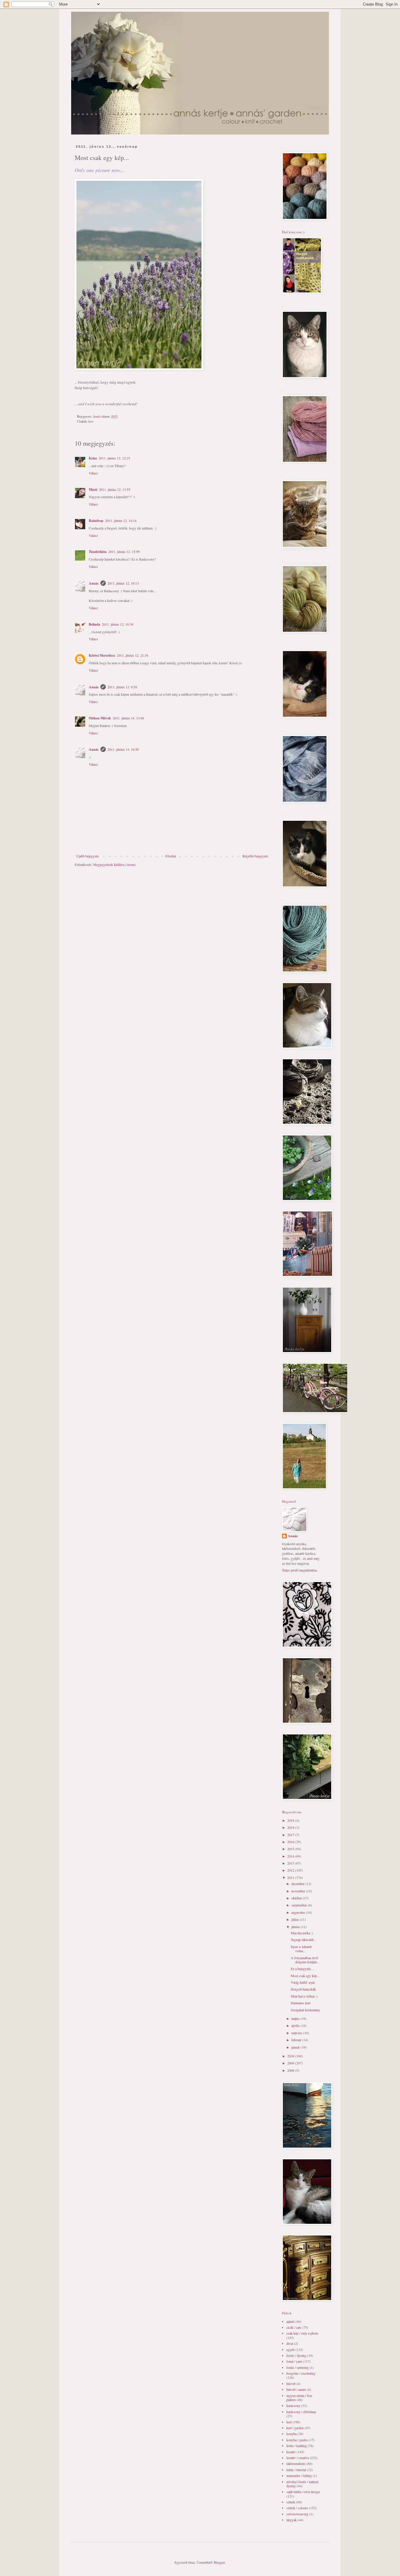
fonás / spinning (298, 2367)
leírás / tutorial (296, 2470)
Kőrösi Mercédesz (102, 655)
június (296, 1927)
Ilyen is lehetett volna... (301, 1949)
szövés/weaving (297, 2514)
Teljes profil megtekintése (300, 1570)
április (296, 2025)
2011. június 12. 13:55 (115, 489)
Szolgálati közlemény (305, 2010)
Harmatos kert (301, 2003)
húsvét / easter (296, 2389)
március (297, 2033)
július (296, 1919)
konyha (292, 2434)
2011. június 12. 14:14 (121, 520)
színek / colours (297, 2508)
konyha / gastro (297, 2440)
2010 (291, 2056)
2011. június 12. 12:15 (114, 458)
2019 (291, 1820)
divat (290, 2343)
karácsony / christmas (301, 2412)
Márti (93, 490)
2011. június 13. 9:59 (122, 687)
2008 (291, 2070)
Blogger (219, 2562)
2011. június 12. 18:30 (118, 624)
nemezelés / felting (299, 2475)
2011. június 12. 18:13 (123, 583)
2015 (291, 1849)
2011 (291, 1877)
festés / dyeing (296, 2355)
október (297, 1898)
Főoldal (171, 856)
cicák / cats (294, 2327)
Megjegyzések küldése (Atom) (114, 864)
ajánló (290, 2321)
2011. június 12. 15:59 (124, 551)
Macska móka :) (302, 1933)
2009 (291, 2063)
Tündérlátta (98, 552)
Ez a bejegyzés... (302, 1969)
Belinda (94, 624)
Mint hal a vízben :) (304, 1996)
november (299, 1891)
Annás (94, 583)
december (298, 1884)
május (296, 2018)
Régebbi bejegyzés (255, 856)
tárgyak (292, 2520)
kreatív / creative (298, 2458)
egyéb (290, 2349)
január (296, 2047)
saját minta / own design (303, 2492)
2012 (291, 1870)
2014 (291, 1856)
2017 (291, 1835)
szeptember (300, 1905)
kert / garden (295, 2428)
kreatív (291, 2452)
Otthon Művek (100, 718)
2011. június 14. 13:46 (128, 718)
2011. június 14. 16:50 (123, 749)
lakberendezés (296, 2463)
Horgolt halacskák (303, 1989)
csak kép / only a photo (302, 2333)
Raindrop (96, 521)
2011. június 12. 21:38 (133, 655)
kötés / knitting (297, 2446)
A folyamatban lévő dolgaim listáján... (305, 1960)
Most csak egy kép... (305, 1976)
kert (91, 421)
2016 (291, 1842)
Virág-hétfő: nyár (303, 1982)
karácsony (293, 2405)
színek (291, 2502)
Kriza (93, 458)
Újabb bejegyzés (88, 856)
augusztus (299, 1912)
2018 (291, 1827)
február (297, 2040)
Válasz (93, 473)
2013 (291, 1863)
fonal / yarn (294, 2361)
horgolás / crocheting (301, 2373)
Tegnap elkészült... (304, 1940)
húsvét (291, 2383)
